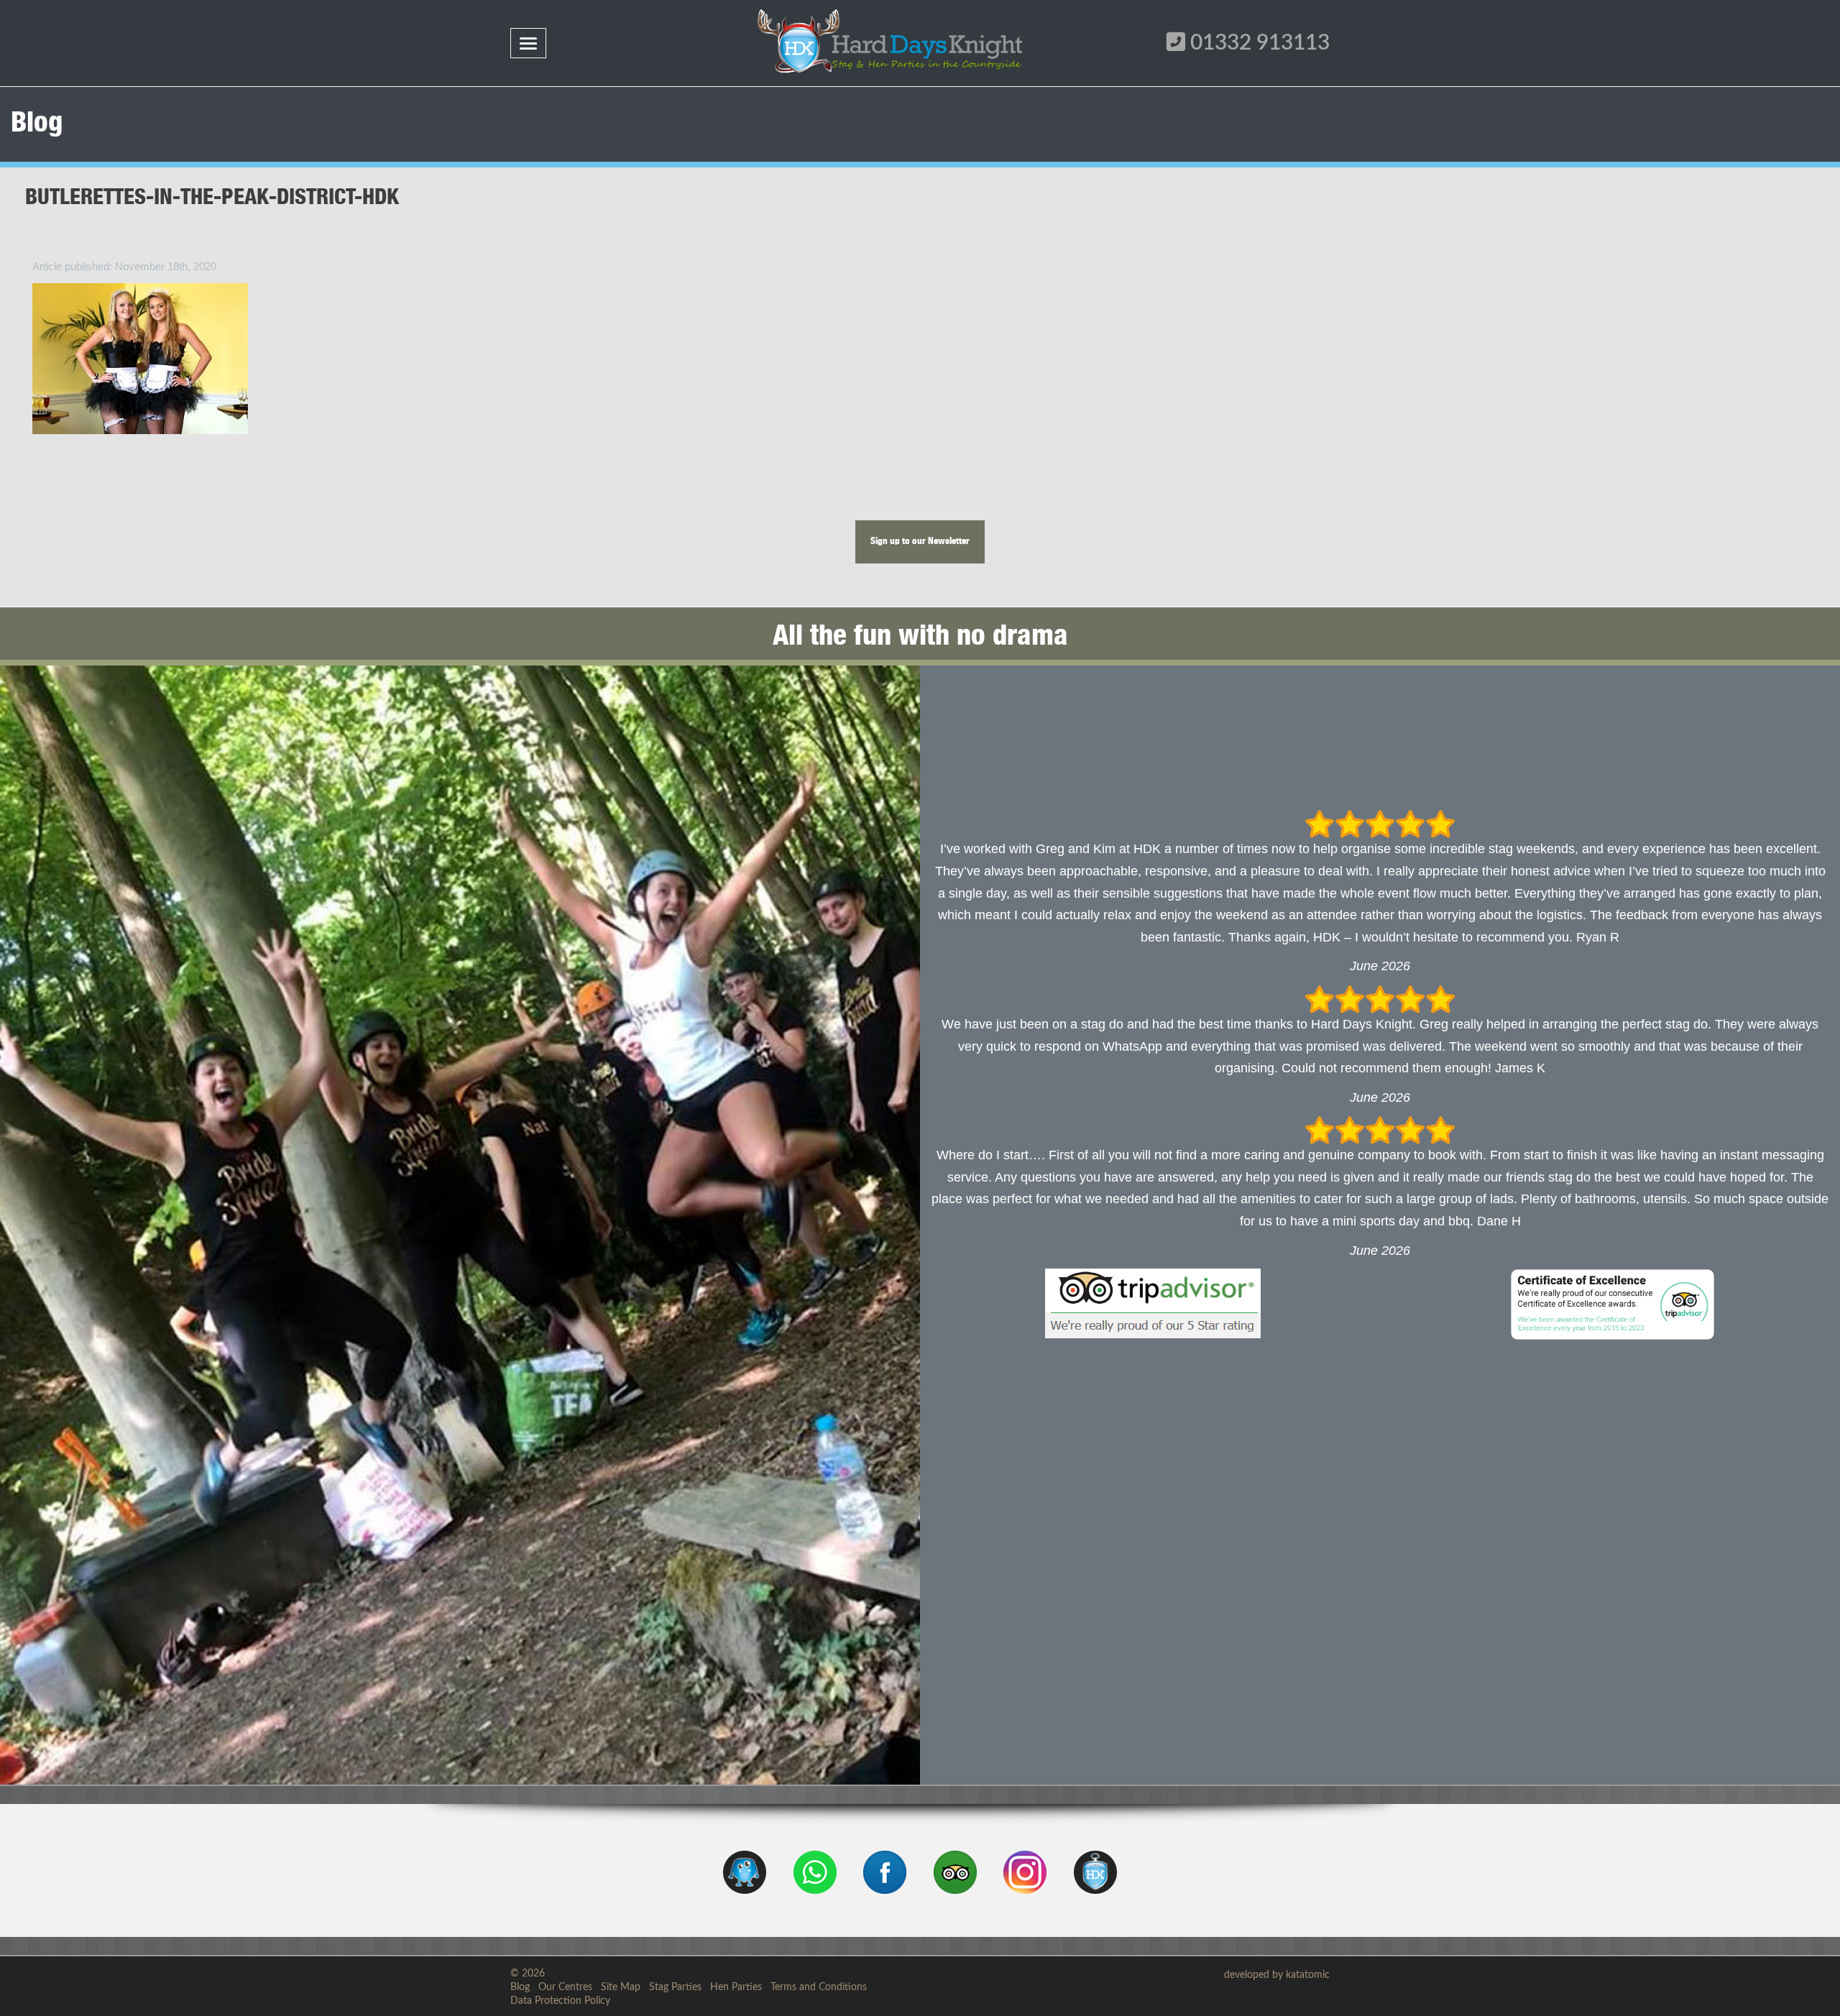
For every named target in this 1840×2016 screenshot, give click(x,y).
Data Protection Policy (560, 2001)
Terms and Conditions (819, 1987)
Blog (520, 1987)
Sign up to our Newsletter (920, 542)
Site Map (621, 1987)
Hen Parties (736, 1987)
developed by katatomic (1277, 1975)
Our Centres (565, 1987)
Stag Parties (675, 1987)
